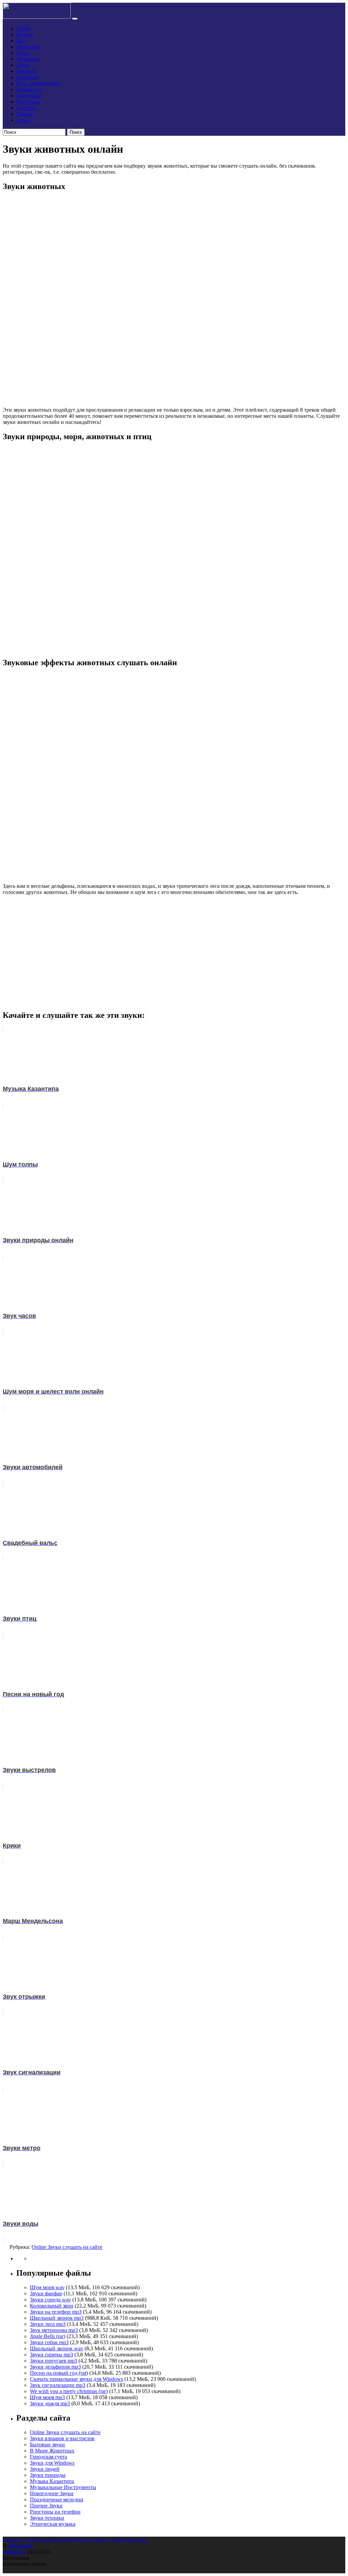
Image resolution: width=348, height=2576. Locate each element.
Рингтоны (28, 102)
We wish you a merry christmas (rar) (69, 2391)
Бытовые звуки (47, 2444)
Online (24, 28)
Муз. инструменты (38, 83)
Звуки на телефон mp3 (56, 2312)
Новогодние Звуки (52, 2493)
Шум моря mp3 (47, 2397)
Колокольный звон (52, 2306)
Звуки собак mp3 (49, 2342)
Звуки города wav (50, 2300)
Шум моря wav (47, 2287)
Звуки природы (48, 2475)
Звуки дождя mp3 (50, 2403)
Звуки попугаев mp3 (54, 2361)
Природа (27, 71)
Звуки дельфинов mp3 (55, 2367)
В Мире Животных (52, 2451)
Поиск (76, 132)
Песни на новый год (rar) (59, 2373)
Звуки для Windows (52, 2463)
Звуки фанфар (46, 2293)
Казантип (27, 77)
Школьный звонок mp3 (57, 2318)
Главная (12, 2540)
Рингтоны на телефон (55, 2512)
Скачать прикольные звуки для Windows (76, 2379)
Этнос (23, 120)
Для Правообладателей (49, 2540)
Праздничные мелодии (57, 2499)
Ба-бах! (25, 34)
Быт (21, 41)
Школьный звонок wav (57, 2348)
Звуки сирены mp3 (51, 2355)
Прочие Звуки (46, 2506)
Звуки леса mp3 (48, 2324)
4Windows (28, 59)
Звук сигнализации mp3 (58, 2385)
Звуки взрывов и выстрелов (62, 2438)
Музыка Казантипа (52, 2481)
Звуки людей (45, 2469)
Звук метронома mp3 (54, 2330)
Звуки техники (47, 2518)
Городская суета (48, 2457)
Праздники (29, 96)
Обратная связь (129, 2540)
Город (23, 53)
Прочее (25, 114)
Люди (23, 65)
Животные (29, 47)
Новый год (29, 89)
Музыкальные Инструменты (63, 2487)
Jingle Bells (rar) (48, 2336)
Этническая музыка (53, 2524)
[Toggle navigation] (75, 19)
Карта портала (94, 2540)
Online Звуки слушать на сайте (67, 2247)
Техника (26, 108)
